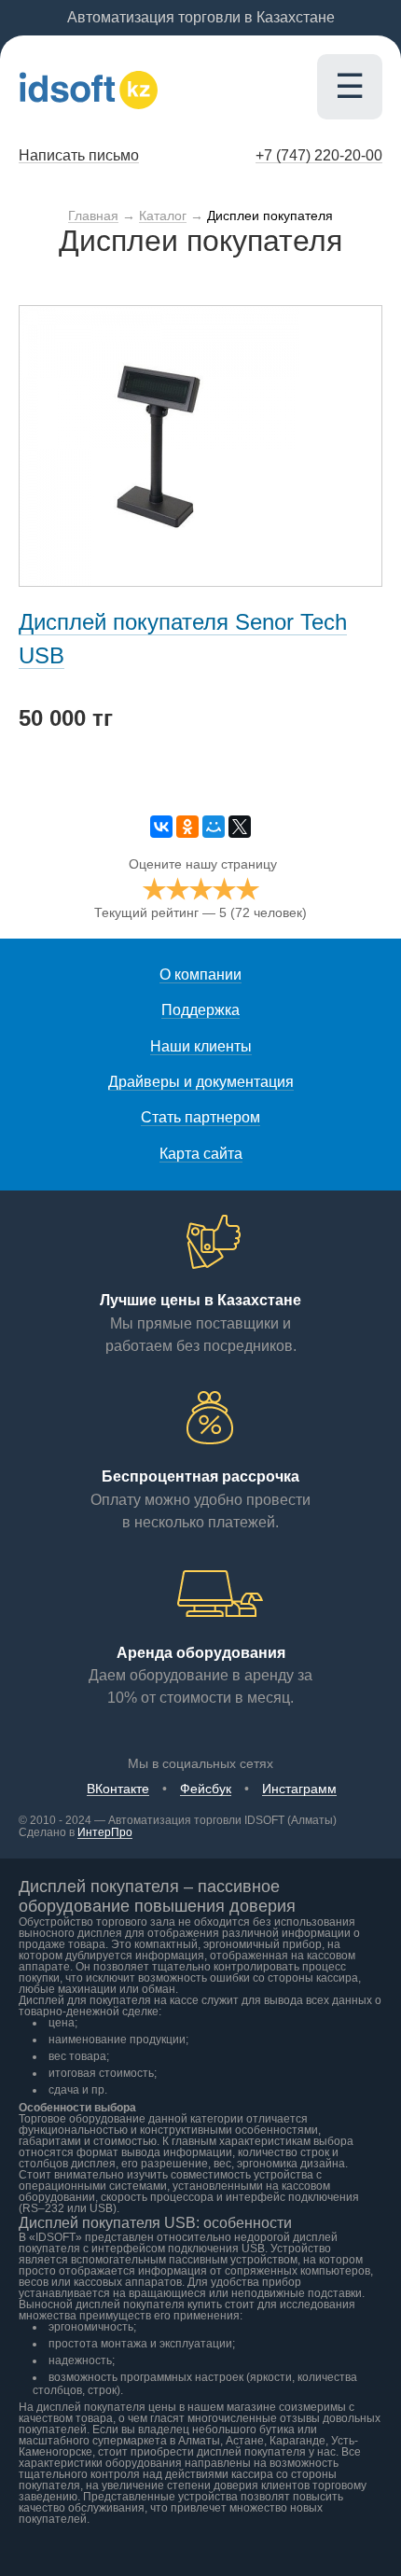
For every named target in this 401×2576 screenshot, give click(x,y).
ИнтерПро (105, 1832)
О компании (200, 975)
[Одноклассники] (187, 827)
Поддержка (200, 1010)
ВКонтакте (118, 1789)
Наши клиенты (201, 1046)
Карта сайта (201, 1154)
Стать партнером (200, 1117)
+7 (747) (319, 155)
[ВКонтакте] (161, 827)
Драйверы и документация (201, 1082)
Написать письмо (79, 155)
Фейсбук (206, 1789)
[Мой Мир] (214, 827)
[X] (240, 827)
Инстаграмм (299, 1789)
